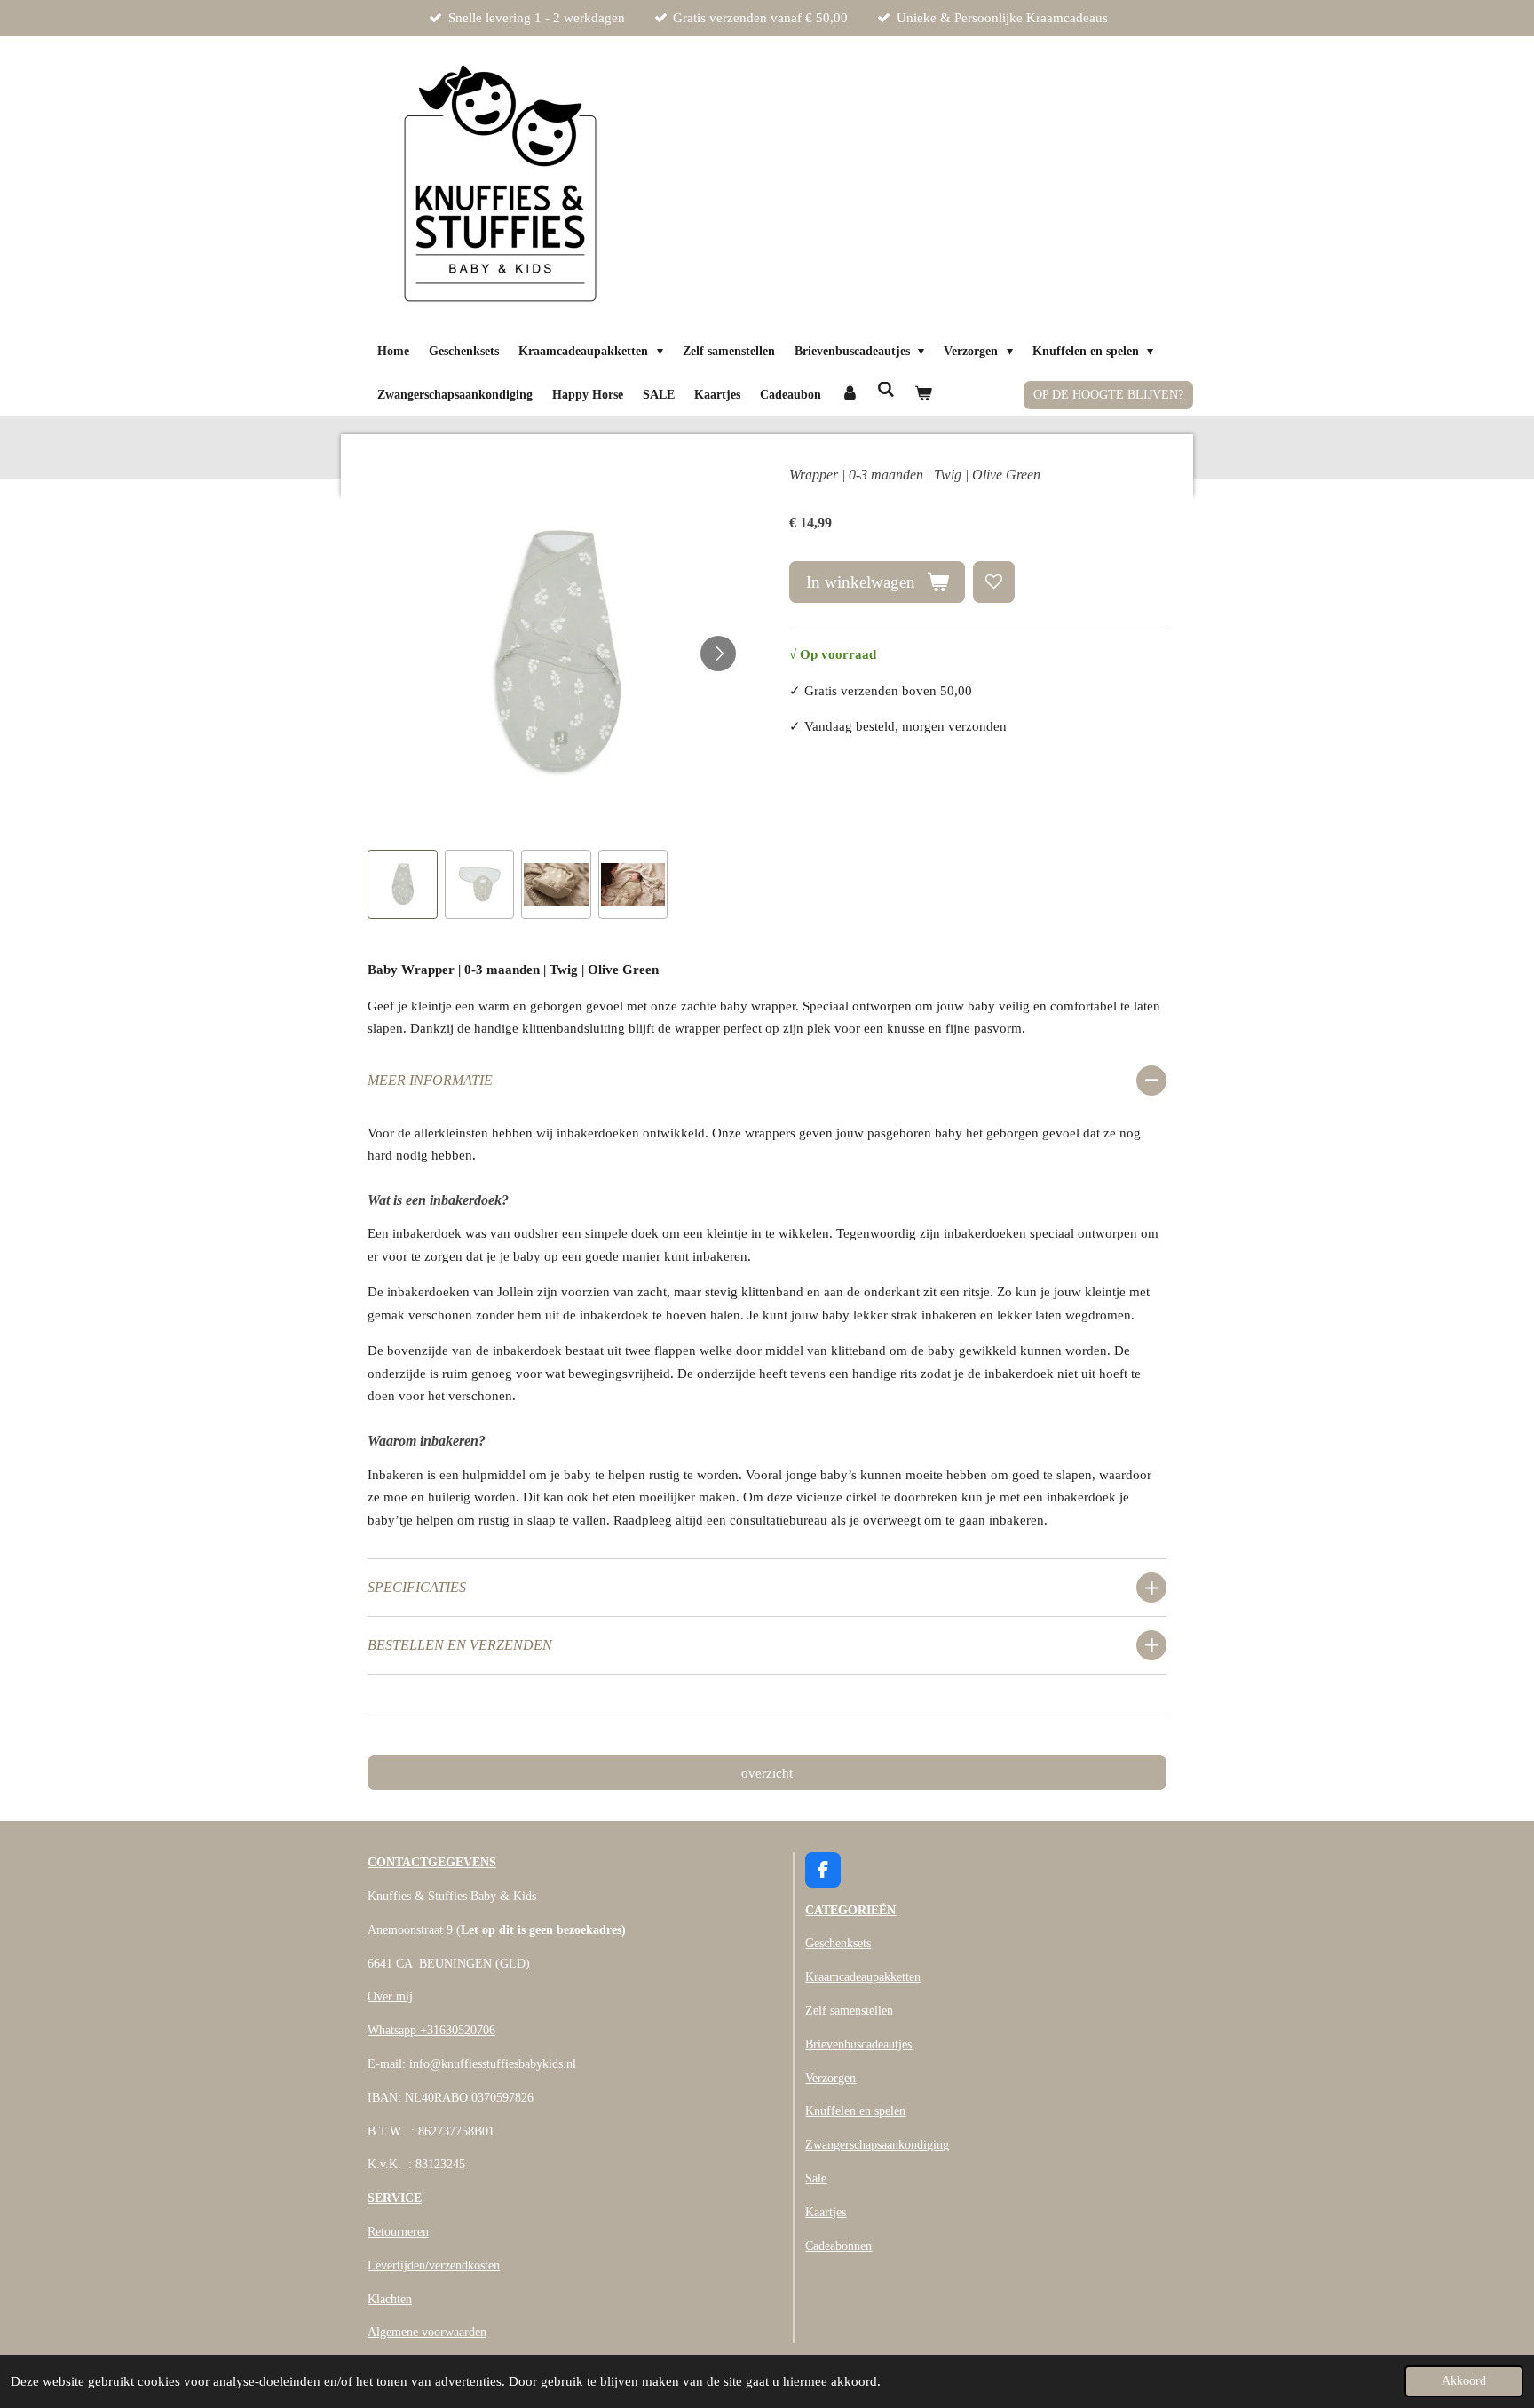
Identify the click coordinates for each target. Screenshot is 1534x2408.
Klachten (390, 2299)
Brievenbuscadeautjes (858, 2044)
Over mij (390, 1996)
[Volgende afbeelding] (718, 653)
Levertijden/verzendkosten (434, 2265)
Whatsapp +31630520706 (431, 2030)
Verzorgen (830, 2078)
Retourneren (398, 2232)
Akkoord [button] (1464, 2381)
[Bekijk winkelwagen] (923, 395)
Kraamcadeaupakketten (863, 1977)
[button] (403, 885)
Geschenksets (838, 1943)
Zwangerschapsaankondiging (877, 2145)
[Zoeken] (887, 391)
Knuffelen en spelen (855, 2111)
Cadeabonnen (838, 2246)
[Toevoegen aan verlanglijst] (994, 582)
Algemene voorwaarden (427, 2332)
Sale (816, 2178)
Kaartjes (826, 2212)
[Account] (850, 395)
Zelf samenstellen (849, 2011)
